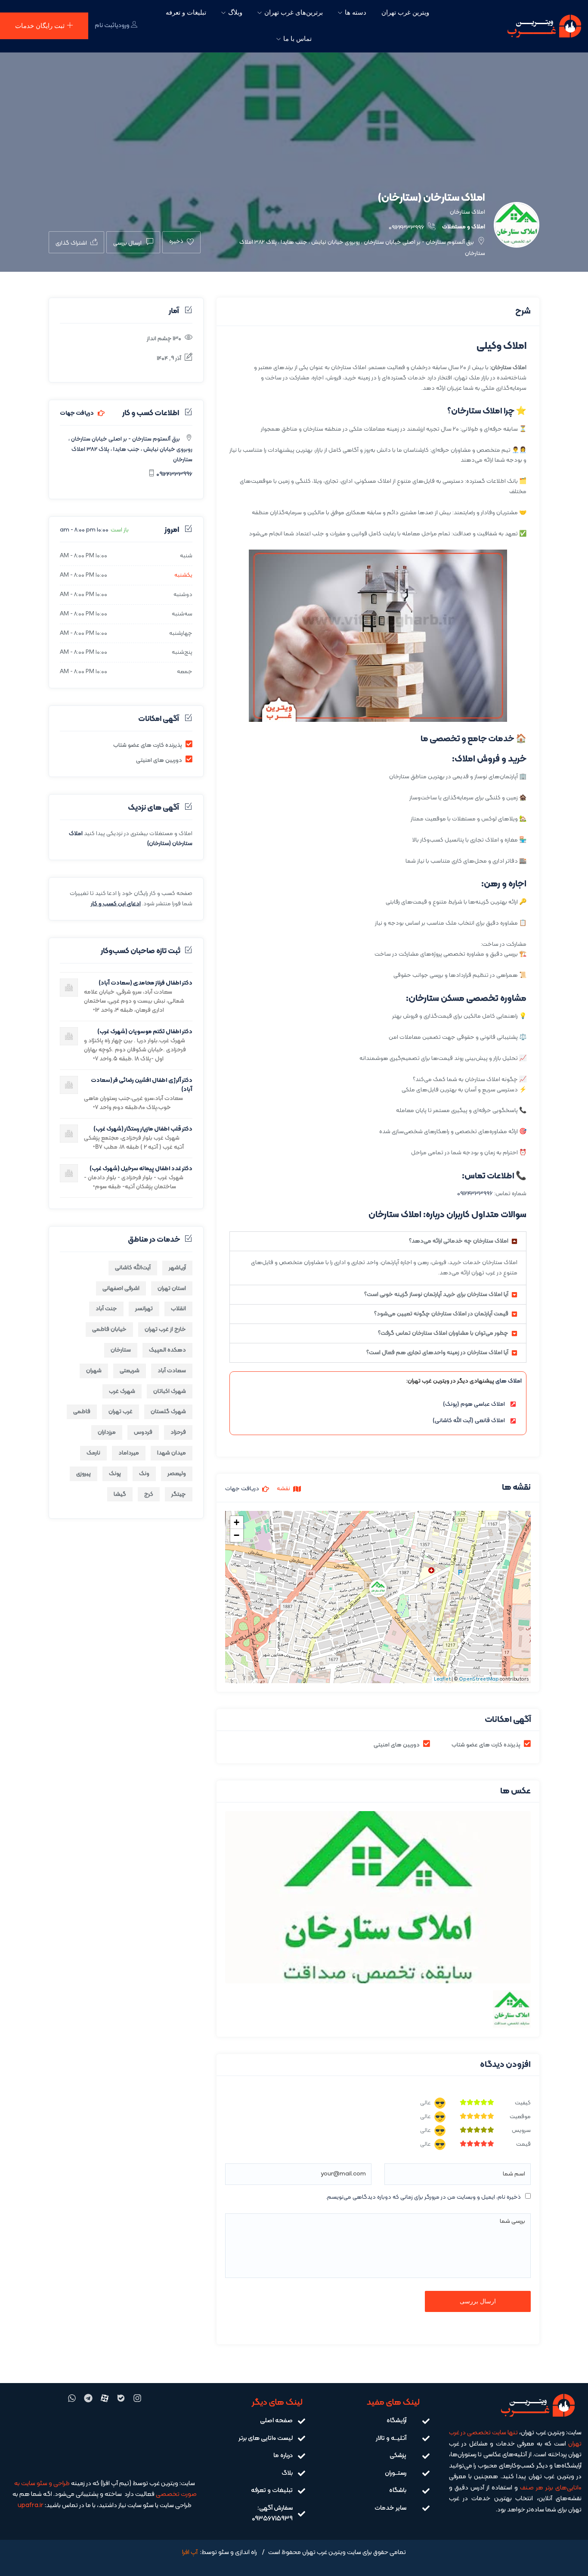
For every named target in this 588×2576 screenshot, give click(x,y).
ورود (124, 26)
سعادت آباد (172, 1371)
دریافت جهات (77, 413)
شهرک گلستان (168, 1412)
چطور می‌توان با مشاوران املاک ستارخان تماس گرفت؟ (443, 1333)
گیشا (120, 1494)
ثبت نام (105, 26)
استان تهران (172, 1288)
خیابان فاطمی (109, 1329)
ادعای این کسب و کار (116, 904)
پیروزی (84, 1474)
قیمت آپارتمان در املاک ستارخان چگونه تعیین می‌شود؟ (441, 1314)
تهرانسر (144, 1309)
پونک (115, 1474)
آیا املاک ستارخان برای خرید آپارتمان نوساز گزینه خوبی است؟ (436, 1294)
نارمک (93, 1453)
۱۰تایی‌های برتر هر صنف (551, 2488)
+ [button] (237, 1522)
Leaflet (442, 1680)
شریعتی (130, 1371)
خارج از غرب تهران (165, 1329)
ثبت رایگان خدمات (40, 26)
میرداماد (129, 1453)
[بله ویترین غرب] (121, 2398)
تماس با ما (297, 39)
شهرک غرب (122, 1391)
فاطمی (82, 1412)
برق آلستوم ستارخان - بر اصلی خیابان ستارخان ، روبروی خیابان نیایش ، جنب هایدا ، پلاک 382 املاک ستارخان (130, 449)
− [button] (237, 1535)
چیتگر (179, 1494)
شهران (94, 1371)
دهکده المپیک (167, 1350)
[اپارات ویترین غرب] (105, 2398)
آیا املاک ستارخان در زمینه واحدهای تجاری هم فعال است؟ (437, 1353)
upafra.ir (31, 2506)
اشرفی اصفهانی (121, 1288)
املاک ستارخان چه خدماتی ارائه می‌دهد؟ (459, 1241)
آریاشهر (177, 1268)
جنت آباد (106, 1309)
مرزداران (107, 1432)
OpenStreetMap (479, 1680)
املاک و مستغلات (464, 227)
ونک (144, 1474)
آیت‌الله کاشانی (133, 1268)
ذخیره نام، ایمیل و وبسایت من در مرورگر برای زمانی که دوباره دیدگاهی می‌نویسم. (423, 2197)
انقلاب (178, 1309)
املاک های (509, 1381)
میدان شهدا (172, 1453)
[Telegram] (88, 2398)
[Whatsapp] (72, 2398)
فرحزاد (178, 1432)
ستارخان (121, 1350)
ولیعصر (177, 1474)
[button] (378, 1241)
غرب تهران (121, 1412)
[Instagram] (137, 2398)
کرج (149, 1494)
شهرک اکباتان (170, 1391)
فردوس (143, 1432)
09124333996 (407, 228)
